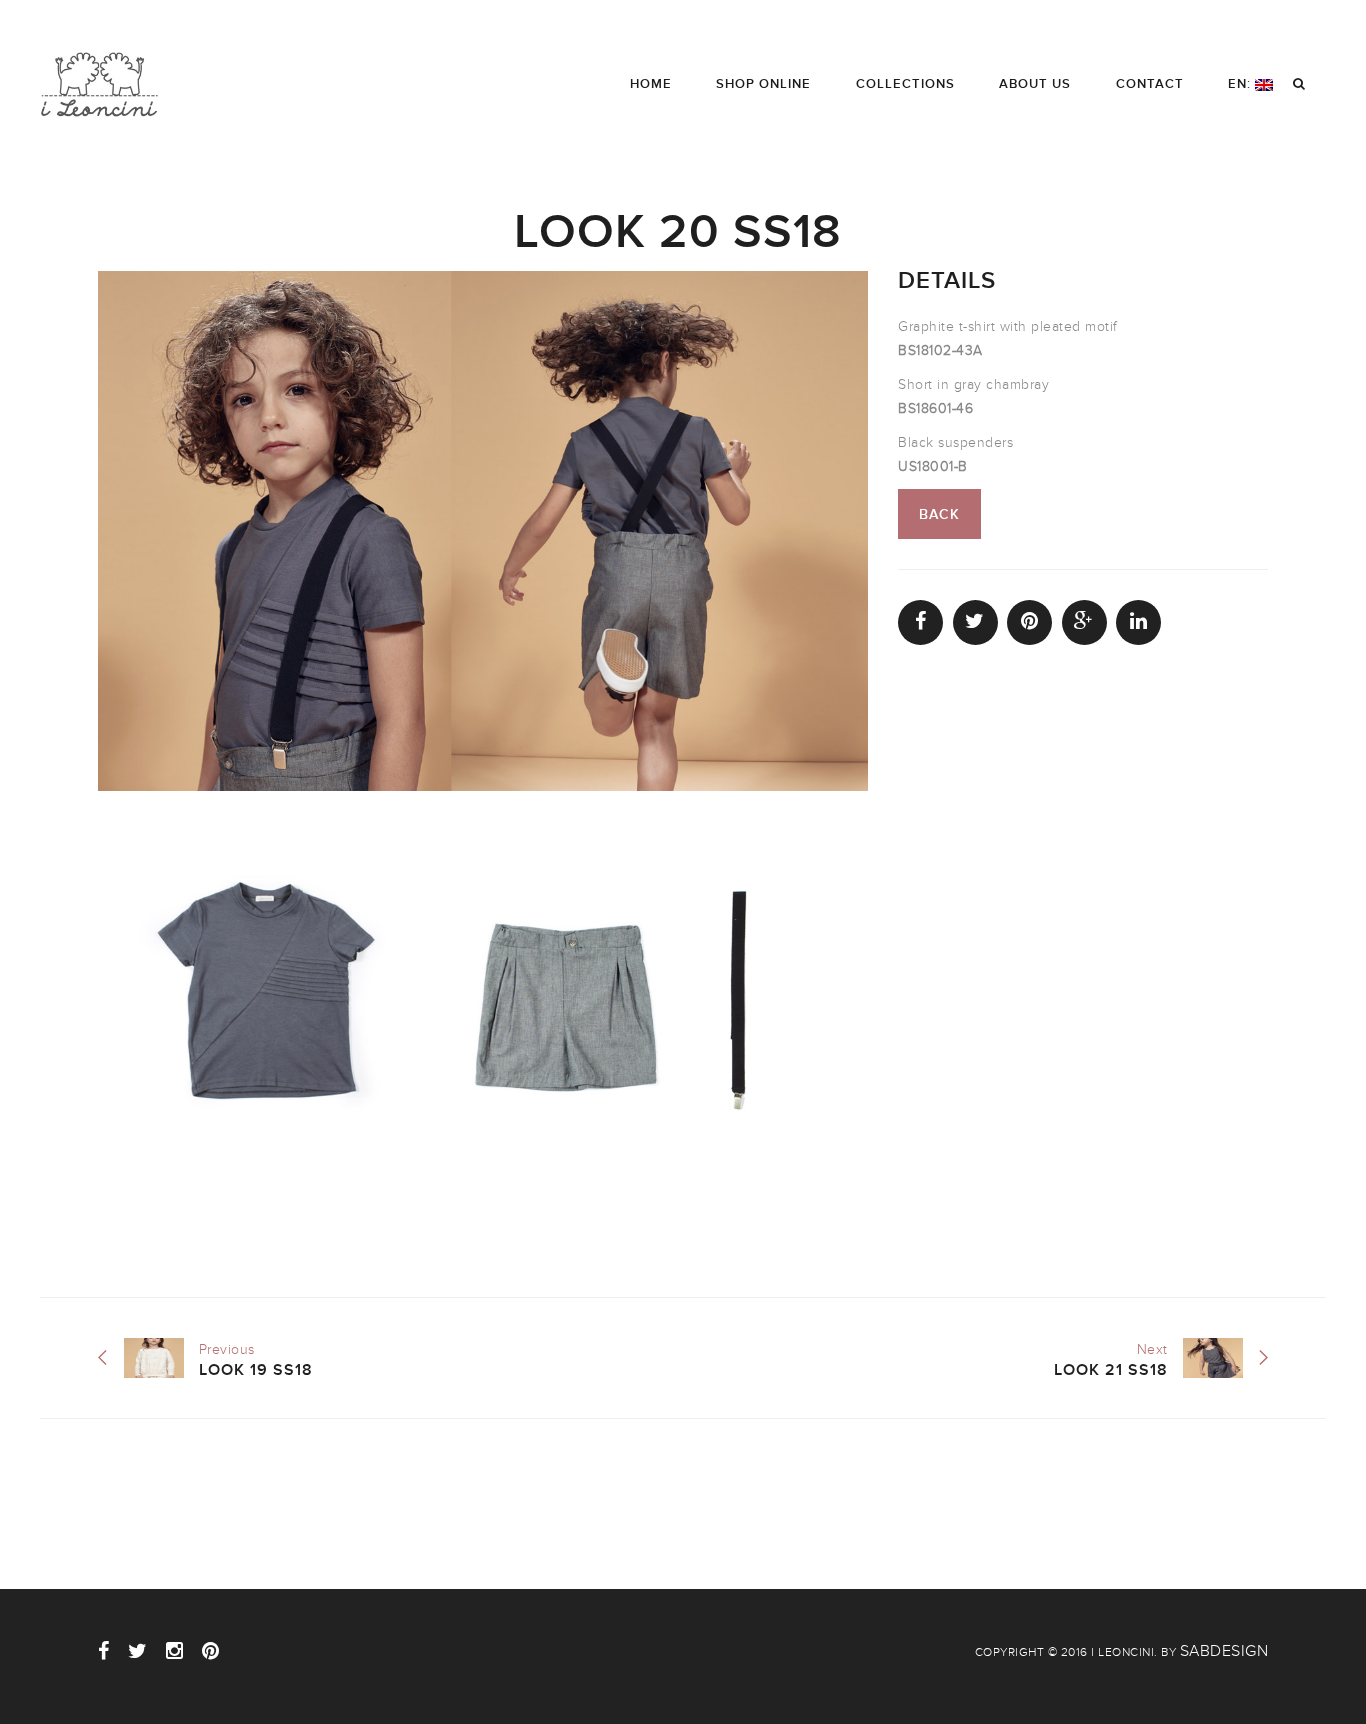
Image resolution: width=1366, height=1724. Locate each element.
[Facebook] (104, 1651)
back (939, 514)
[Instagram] (175, 1651)
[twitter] (138, 1651)
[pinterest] (211, 1651)
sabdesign (1224, 1651)
